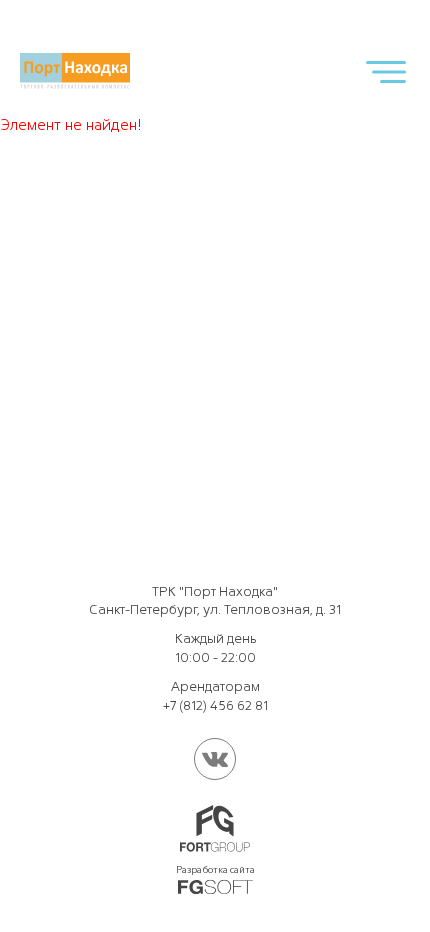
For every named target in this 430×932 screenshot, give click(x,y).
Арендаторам (215, 686)
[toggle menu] (386, 71)
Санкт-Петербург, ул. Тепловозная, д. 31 (215, 609)
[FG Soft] (215, 887)
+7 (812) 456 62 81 (215, 705)
